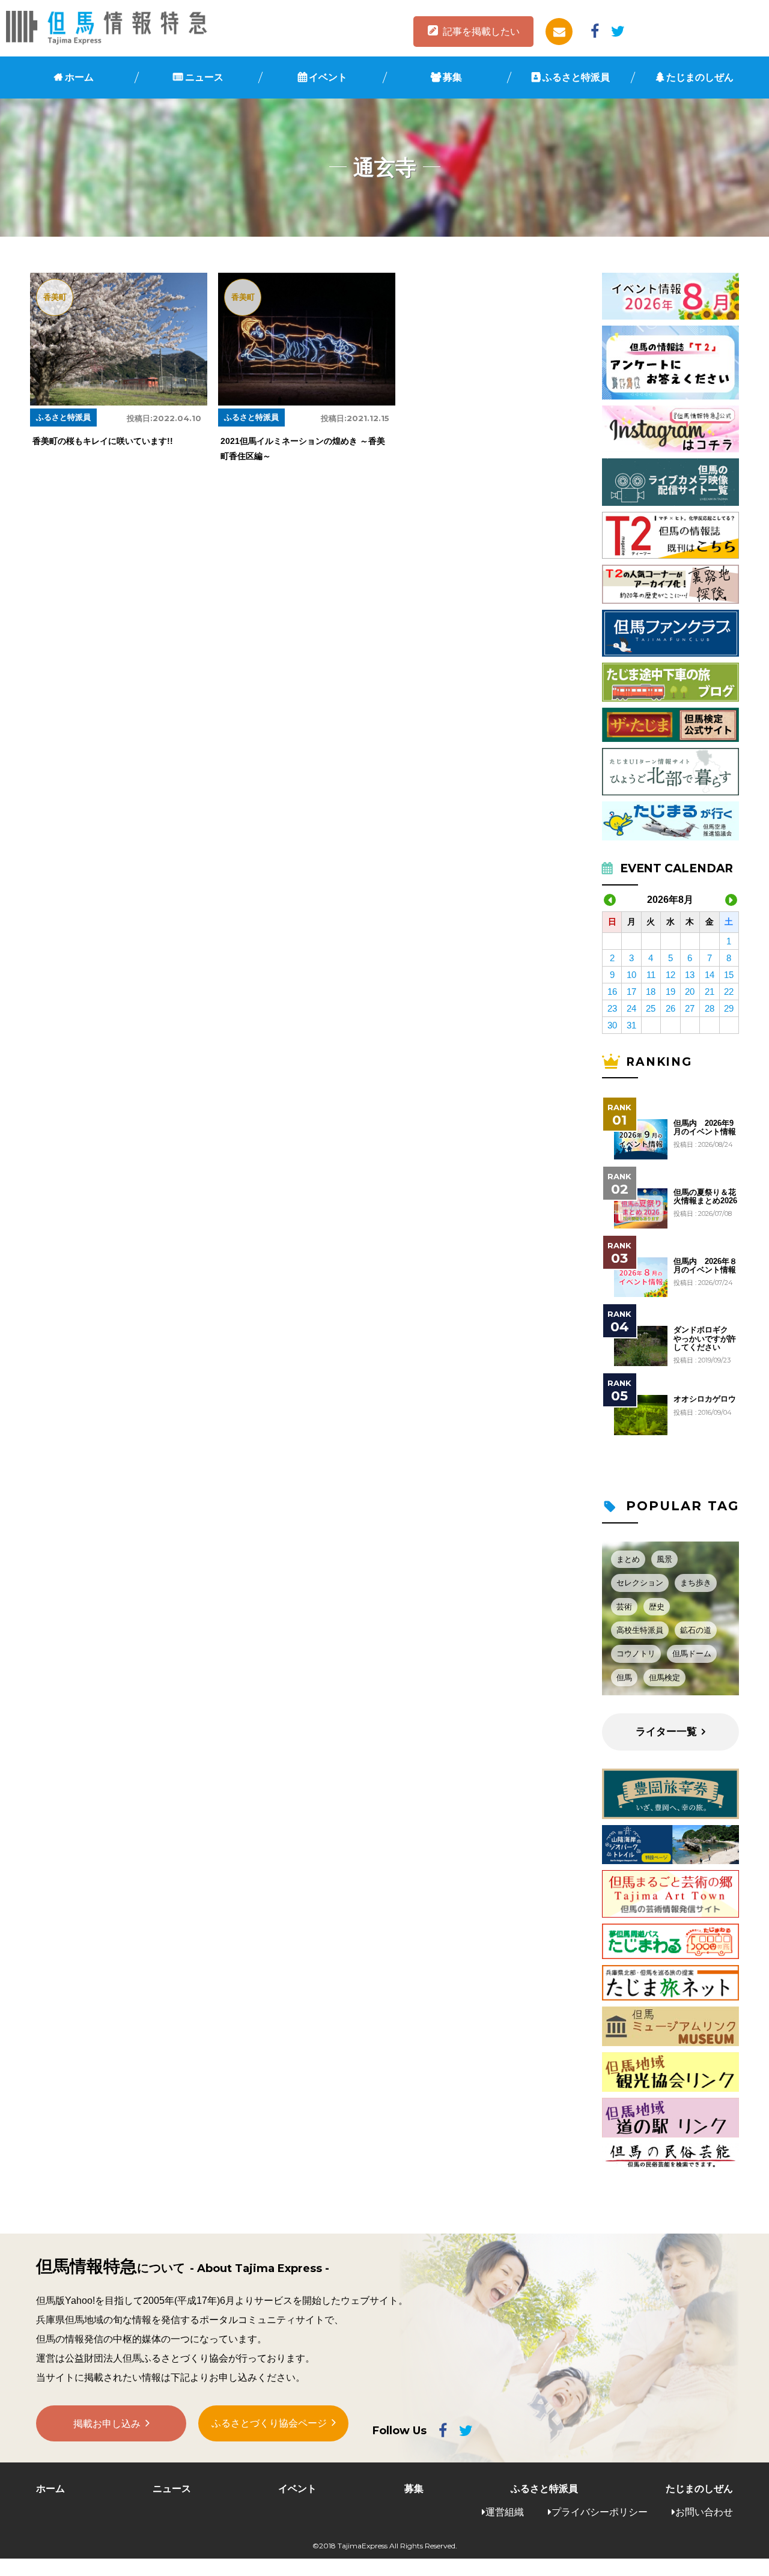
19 (670, 992)
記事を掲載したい (481, 32)
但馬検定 (664, 1678)
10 (631, 975)
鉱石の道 (696, 1630)
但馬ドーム (692, 1654)
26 (670, 1008)
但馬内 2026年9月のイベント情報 (705, 1128)
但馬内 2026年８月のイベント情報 (705, 1266)
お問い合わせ (704, 2512)
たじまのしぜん (700, 77)
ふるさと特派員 (576, 77)
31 (631, 1025)
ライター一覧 (666, 1732)
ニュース (204, 77)
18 (651, 992)
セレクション (640, 1583)
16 (612, 992)
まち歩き (696, 1583)
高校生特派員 (640, 1630)
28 (710, 1008)
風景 (664, 1559)
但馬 (624, 1678)
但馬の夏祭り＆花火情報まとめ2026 (705, 1197)
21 (710, 992)
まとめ (628, 1559)
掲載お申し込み (107, 2424)
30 (612, 1025)
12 (670, 975)
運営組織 (505, 2512)
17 (631, 992)
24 (631, 1008)
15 (729, 975)
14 (710, 975)
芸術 (624, 1607)
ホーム (79, 77)
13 (690, 975)
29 (729, 1008)
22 (729, 992)
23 (612, 1008)
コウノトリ (636, 1654)
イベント (328, 77)
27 (690, 1008)
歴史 (657, 1607)
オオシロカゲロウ (705, 1399)
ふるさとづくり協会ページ (269, 2423)
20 (690, 992)
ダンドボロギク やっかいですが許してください (705, 1339)
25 (651, 1008)
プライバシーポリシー (600, 2512)
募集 (452, 77)
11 (651, 975)
